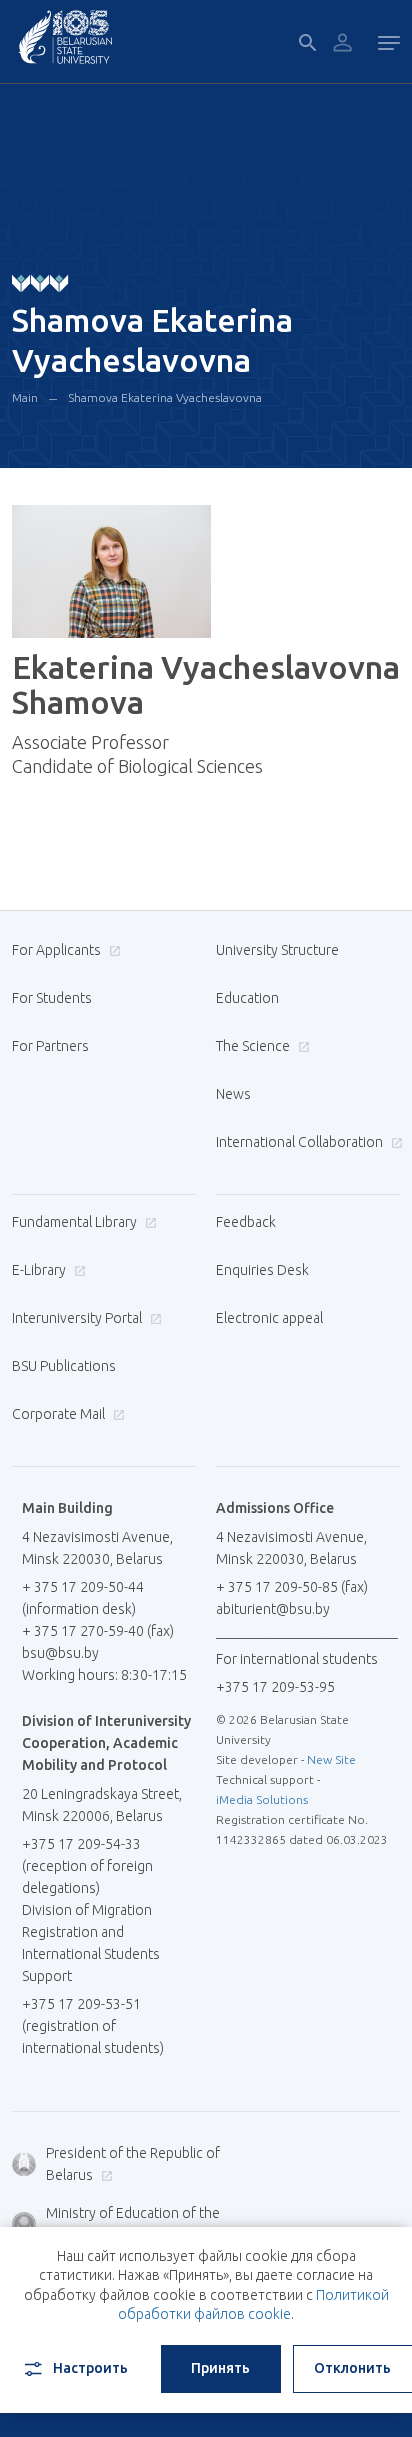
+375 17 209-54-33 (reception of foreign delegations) (87, 1866)
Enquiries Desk (262, 1270)
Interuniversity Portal (78, 1318)
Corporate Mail (60, 1414)
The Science (254, 1046)
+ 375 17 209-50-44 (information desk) (83, 1598)
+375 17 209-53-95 (275, 1687)
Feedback (246, 1222)
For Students (52, 998)
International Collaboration (301, 1142)
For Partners (50, 1046)
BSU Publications (64, 1366)
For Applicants (58, 950)
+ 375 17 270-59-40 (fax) (98, 1631)
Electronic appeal (269, 1318)
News (233, 1094)
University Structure (277, 950)
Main (25, 397)
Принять (220, 2368)
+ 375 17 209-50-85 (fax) (292, 1587)
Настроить (90, 2368)
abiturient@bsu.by (273, 1609)
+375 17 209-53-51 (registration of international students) (93, 2026)
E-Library (40, 1270)
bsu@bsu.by (60, 1653)
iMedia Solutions (262, 1799)
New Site (331, 1759)
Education (247, 998)
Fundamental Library (76, 1222)
